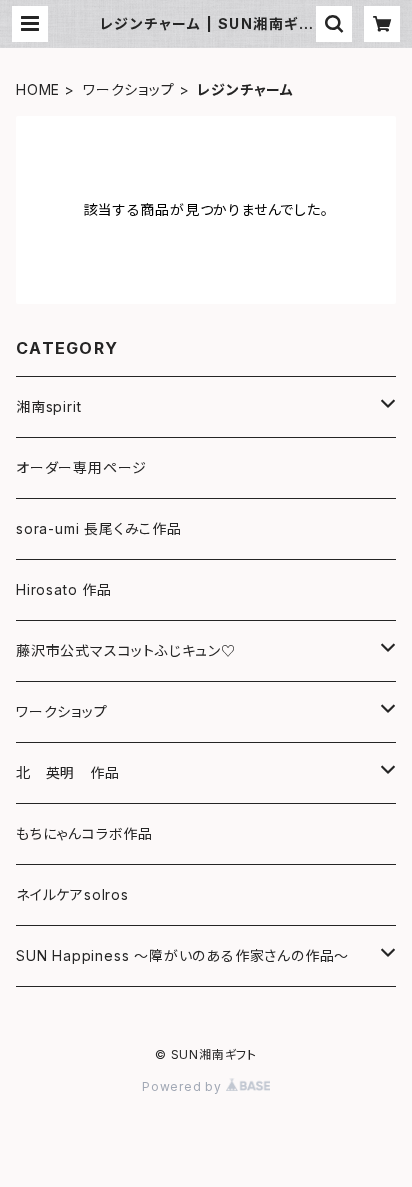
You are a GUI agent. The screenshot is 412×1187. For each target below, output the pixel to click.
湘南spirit (48, 406)
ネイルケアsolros (72, 894)
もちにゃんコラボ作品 (84, 833)
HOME (38, 89)
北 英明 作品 (68, 772)
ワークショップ (129, 89)
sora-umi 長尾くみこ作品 (99, 528)
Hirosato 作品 (64, 589)
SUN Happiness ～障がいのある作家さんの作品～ (182, 955)
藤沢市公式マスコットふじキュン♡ (126, 650)
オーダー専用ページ (81, 467)
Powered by (184, 1086)
